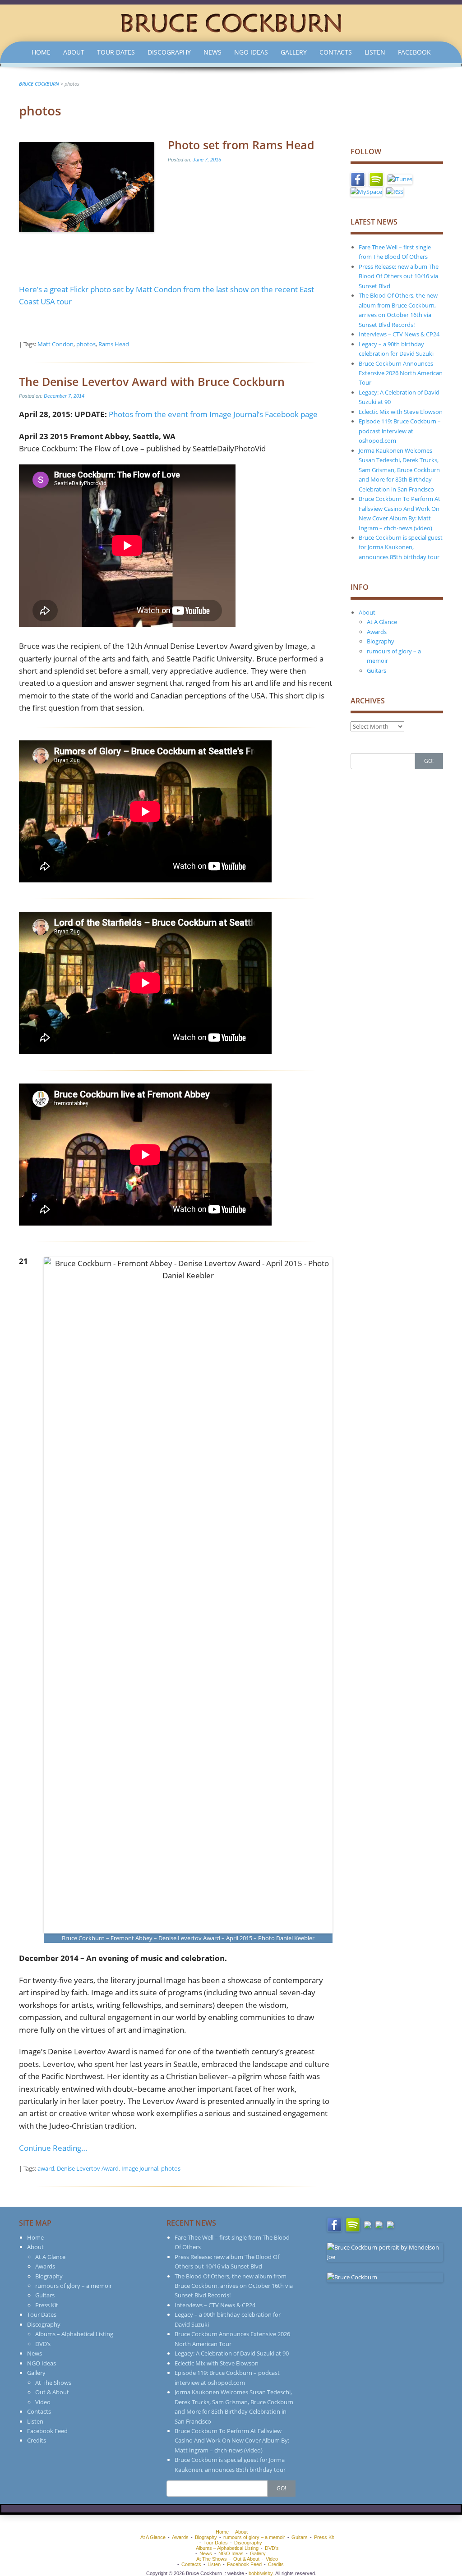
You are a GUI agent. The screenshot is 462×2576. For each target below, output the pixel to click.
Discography (169, 52)
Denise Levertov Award (88, 2168)
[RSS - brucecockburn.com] (395, 191)
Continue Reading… (53, 2148)
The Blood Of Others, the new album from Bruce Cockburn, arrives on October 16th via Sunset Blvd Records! (234, 2286)
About (74, 52)
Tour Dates (116, 52)
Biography (381, 641)
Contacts (336, 52)
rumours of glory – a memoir (74, 2286)
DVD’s (43, 2344)
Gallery (294, 52)
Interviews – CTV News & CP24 (399, 334)
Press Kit (47, 2305)
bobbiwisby (261, 2573)
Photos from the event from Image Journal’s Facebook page (213, 414)
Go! (429, 761)
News (213, 52)
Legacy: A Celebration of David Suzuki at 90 (232, 2353)
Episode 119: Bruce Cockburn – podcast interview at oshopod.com (400, 431)
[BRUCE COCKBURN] (231, 22)
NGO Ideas (251, 52)
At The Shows (53, 2383)
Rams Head (114, 344)
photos (86, 344)
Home (41, 52)
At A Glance (382, 622)
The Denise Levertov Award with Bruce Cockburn (152, 381)
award (46, 2168)
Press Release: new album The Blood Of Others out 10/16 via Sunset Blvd (399, 276)
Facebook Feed (47, 2431)
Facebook (414, 52)
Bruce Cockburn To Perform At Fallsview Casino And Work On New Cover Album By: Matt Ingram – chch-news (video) (232, 2441)
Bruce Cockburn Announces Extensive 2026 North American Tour (401, 373)
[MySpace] (366, 191)
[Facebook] (358, 179)
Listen (375, 52)
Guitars (377, 670)
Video (43, 2402)
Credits (37, 2440)
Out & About (52, 2392)
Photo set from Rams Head (241, 145)
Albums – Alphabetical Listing (74, 2334)
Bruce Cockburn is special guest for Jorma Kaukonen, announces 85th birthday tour (401, 547)
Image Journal (140, 2168)
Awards (377, 632)
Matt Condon (55, 344)
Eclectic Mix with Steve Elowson (401, 412)
